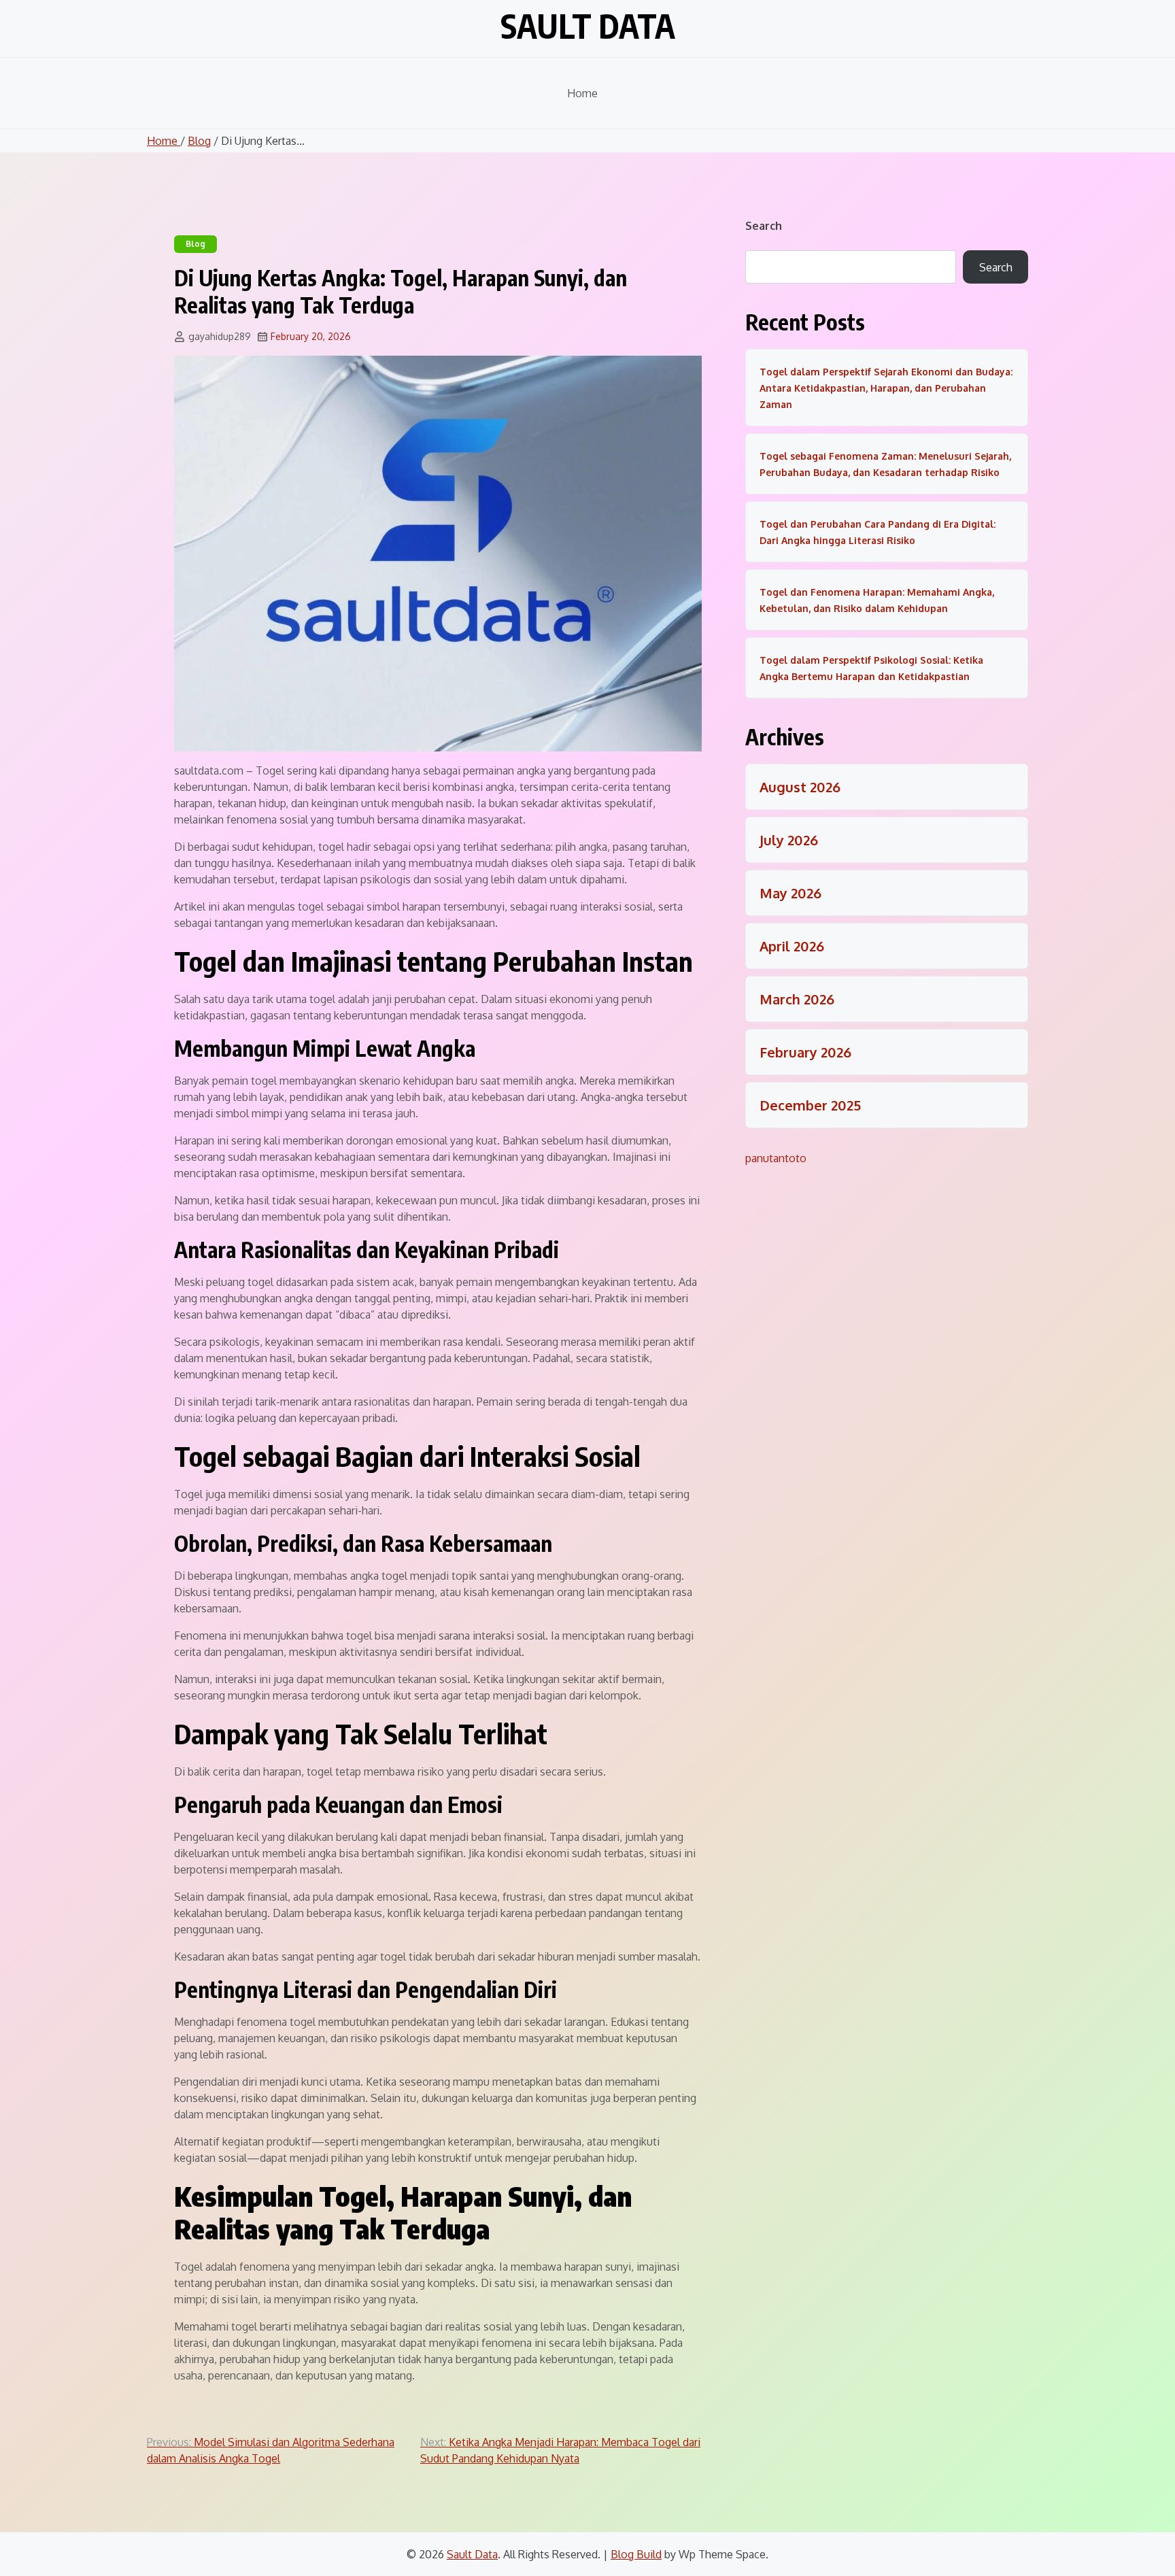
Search (764, 226)
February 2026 (805, 1052)
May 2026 (790, 893)
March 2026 (797, 999)
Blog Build (636, 2554)
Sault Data (588, 26)
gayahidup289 (220, 336)
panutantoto (776, 1158)
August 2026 (800, 787)
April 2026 (792, 946)
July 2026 (789, 840)
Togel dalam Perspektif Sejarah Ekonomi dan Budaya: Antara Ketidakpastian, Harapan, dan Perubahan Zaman (886, 388)
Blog (199, 141)
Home (582, 93)
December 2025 (810, 1105)
